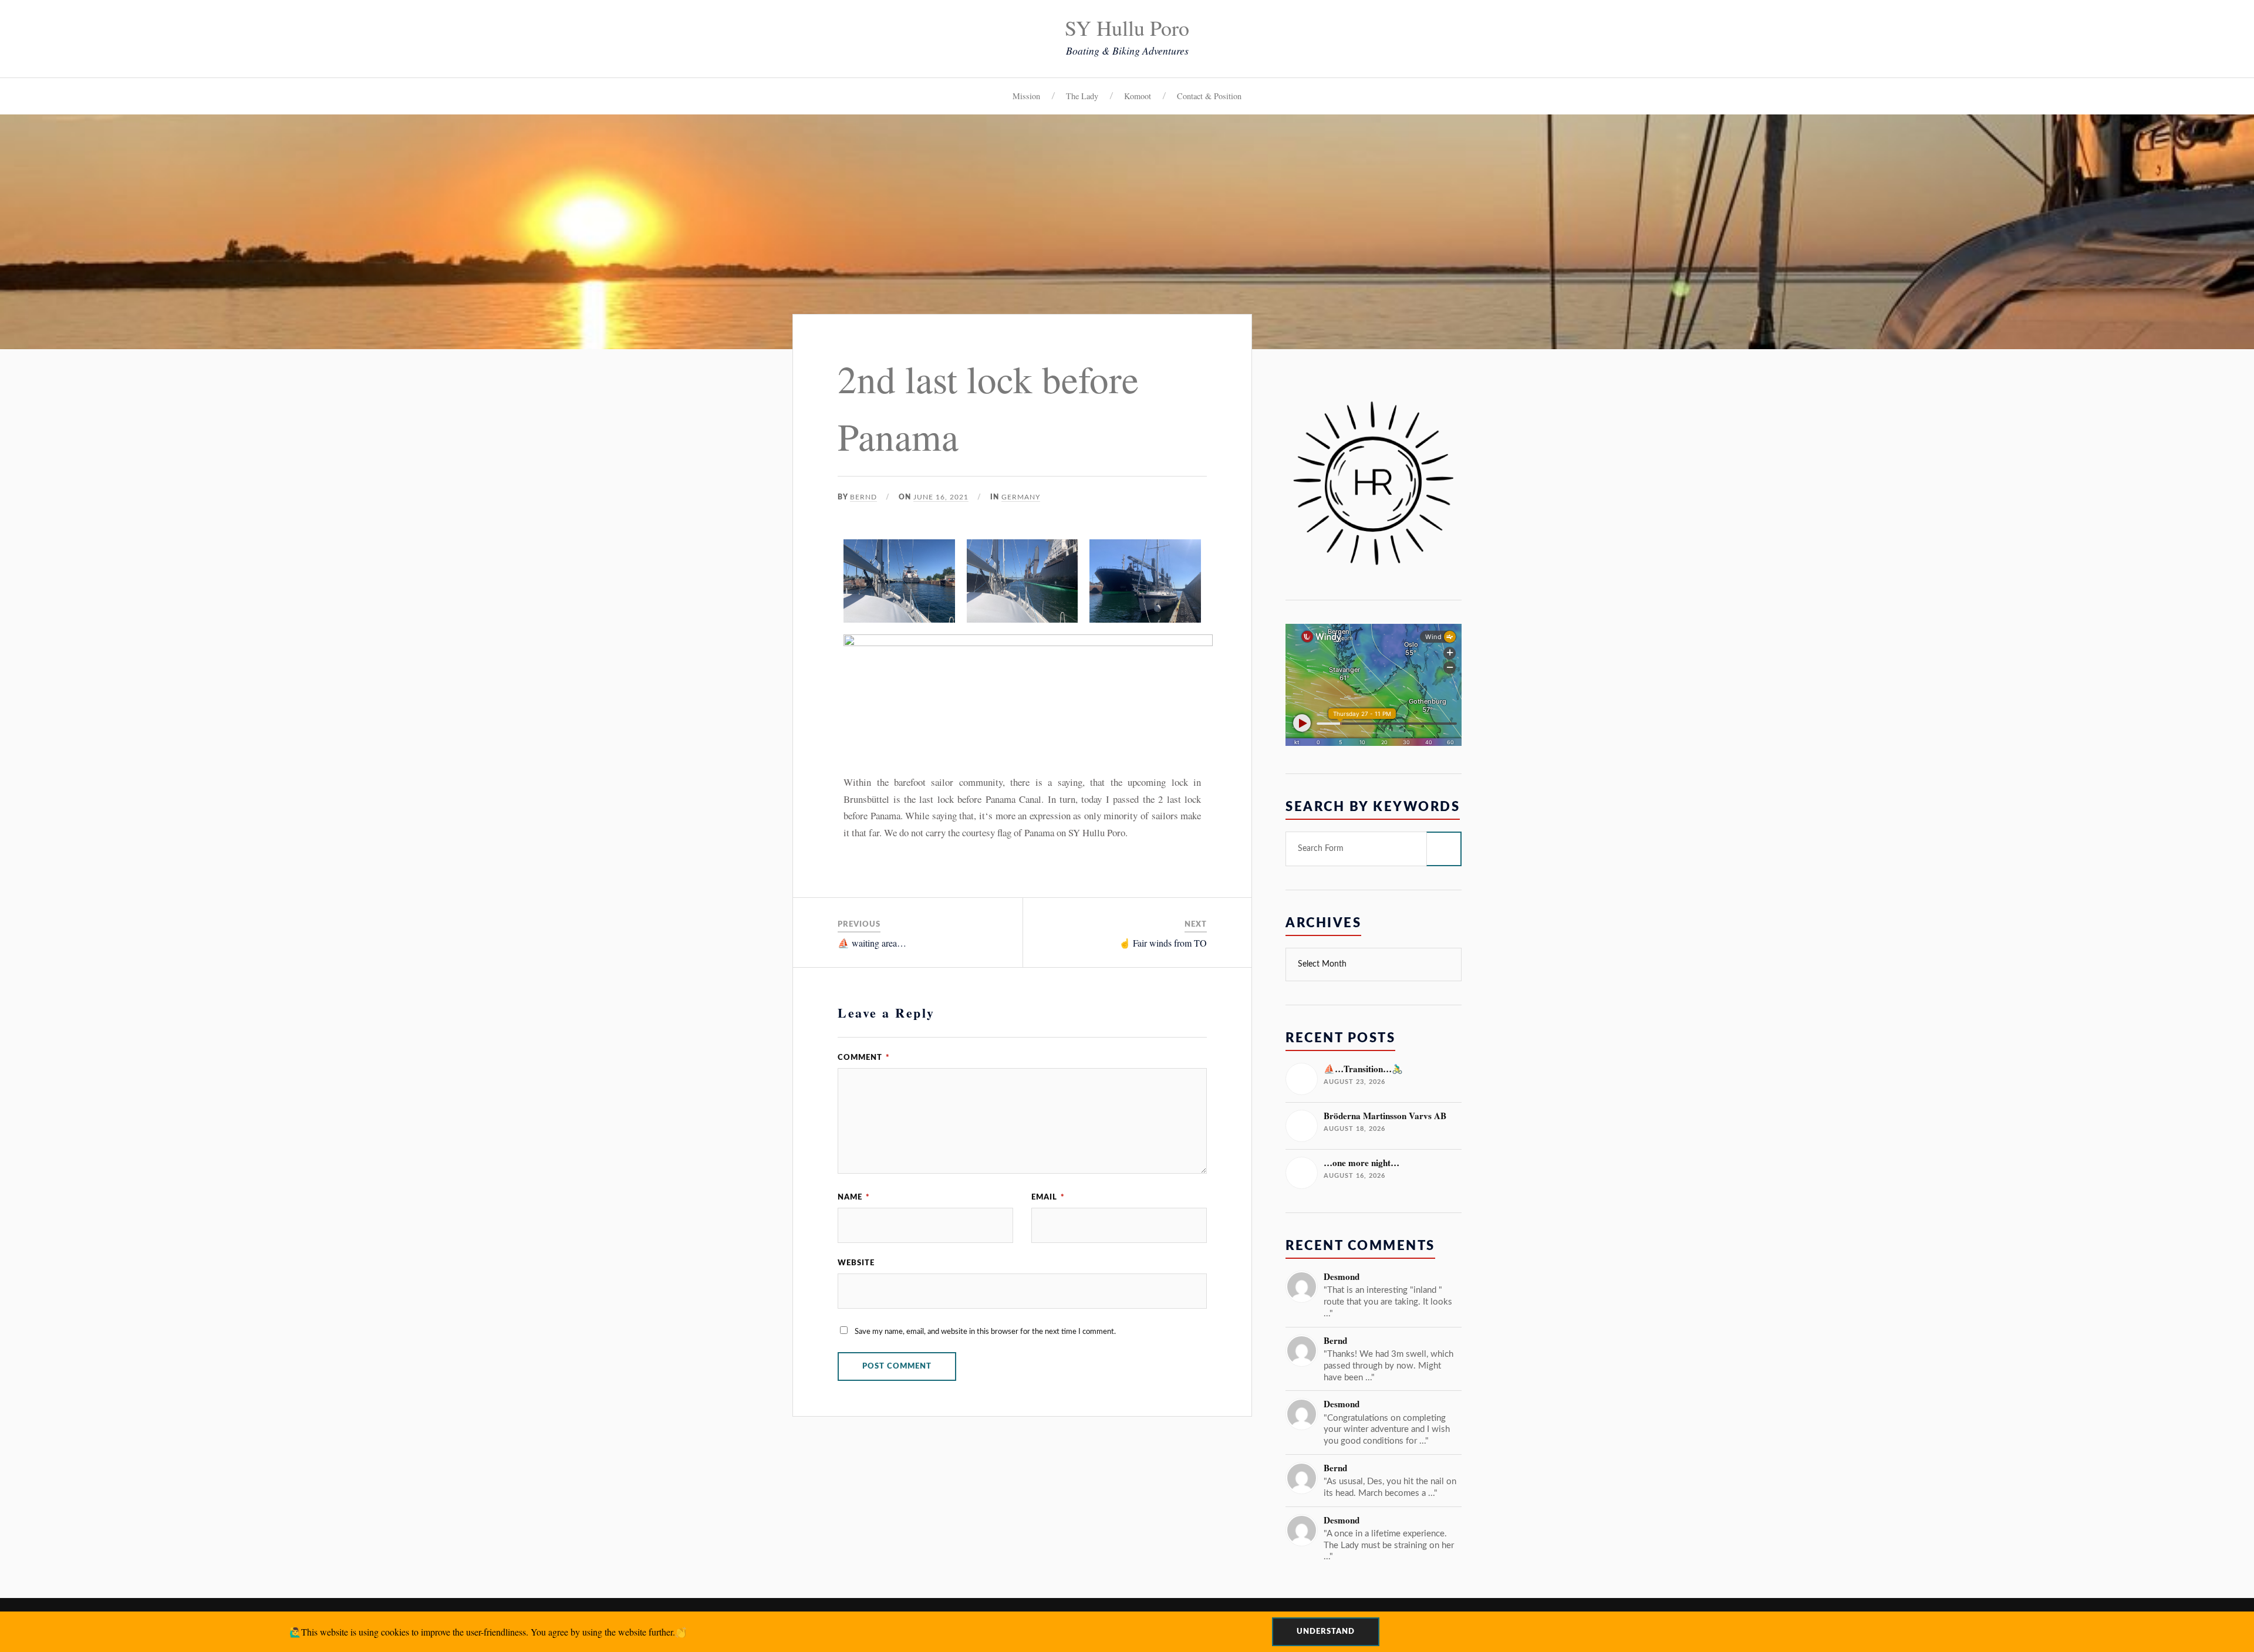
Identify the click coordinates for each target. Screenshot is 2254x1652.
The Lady (1082, 96)
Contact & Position (1209, 96)
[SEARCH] (1444, 849)
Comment (864, 1058)
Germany (1021, 497)
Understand (1326, 1631)
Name (854, 1197)
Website (856, 1263)
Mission (1026, 96)
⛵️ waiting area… (872, 943)
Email (1048, 1197)
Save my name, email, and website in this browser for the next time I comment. (985, 1332)
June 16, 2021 (941, 497)
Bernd (863, 497)
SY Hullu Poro (1127, 28)
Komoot (1138, 96)
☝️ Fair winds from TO (1163, 943)
